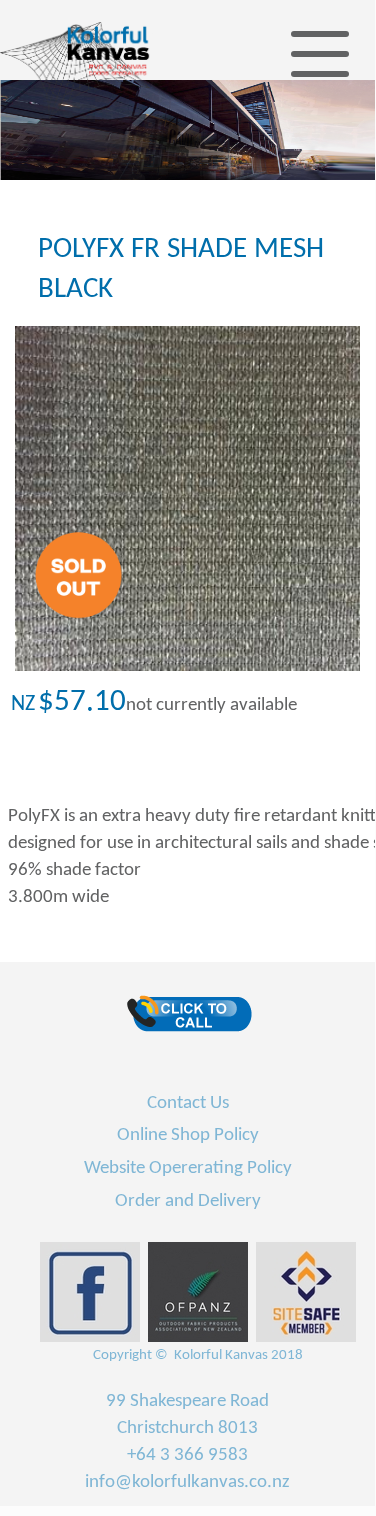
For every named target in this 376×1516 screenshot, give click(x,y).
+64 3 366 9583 (187, 1455)
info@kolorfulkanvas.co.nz (187, 1482)
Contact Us (188, 1103)
